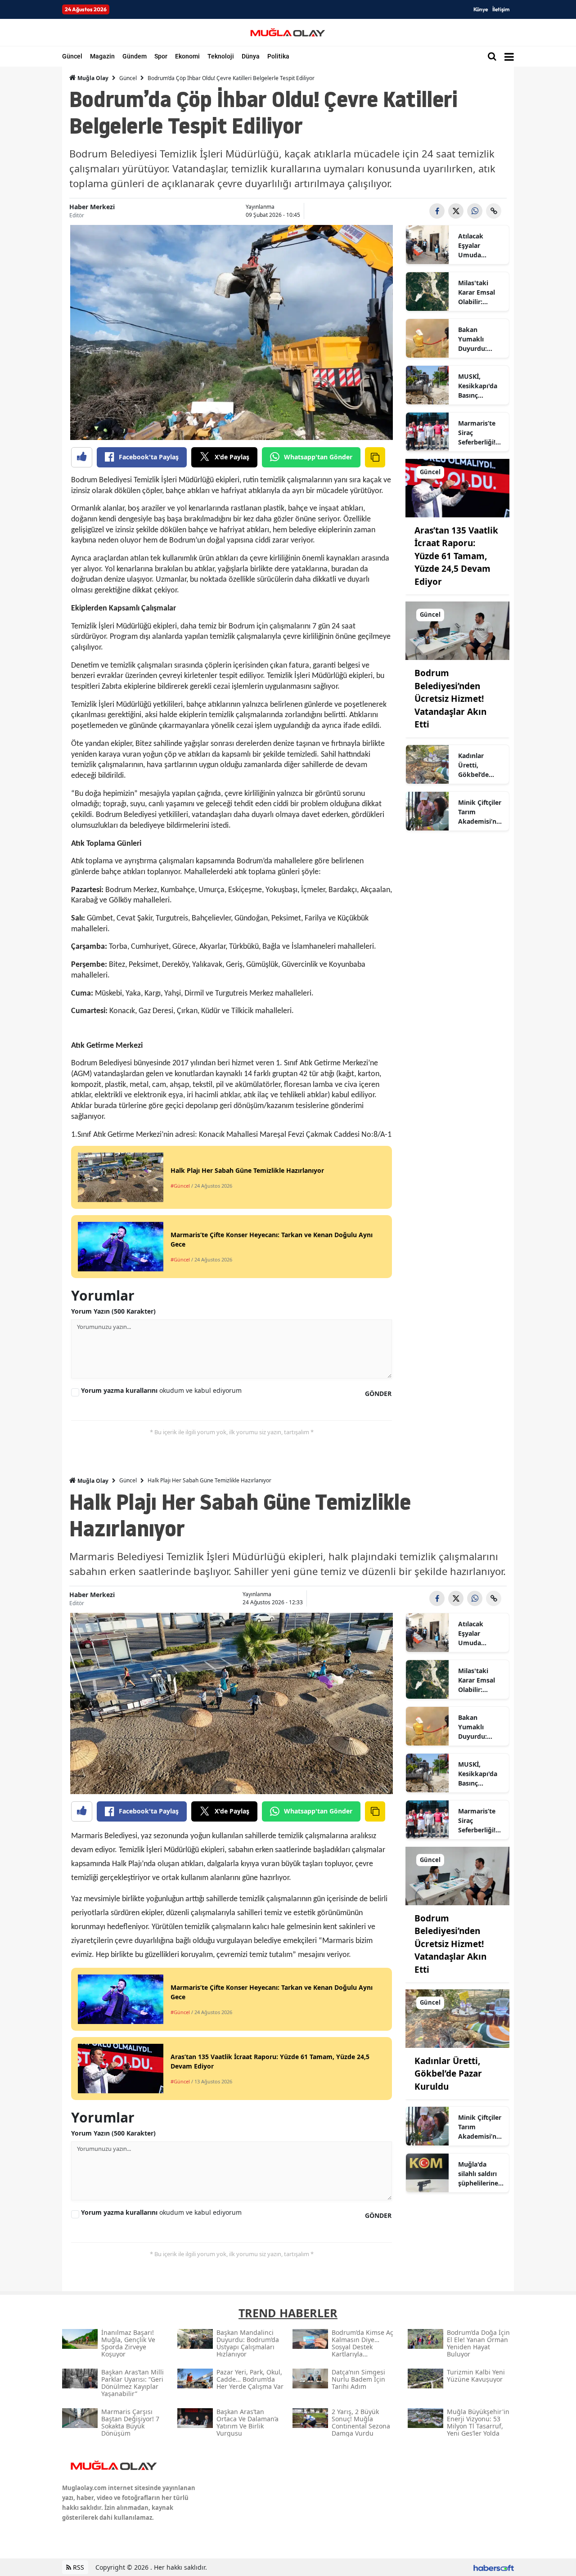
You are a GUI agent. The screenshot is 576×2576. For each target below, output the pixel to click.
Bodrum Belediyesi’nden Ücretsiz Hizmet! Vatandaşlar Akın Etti (450, 699)
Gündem (135, 56)
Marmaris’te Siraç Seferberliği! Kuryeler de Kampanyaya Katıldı (478, 433)
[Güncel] (457, 487)
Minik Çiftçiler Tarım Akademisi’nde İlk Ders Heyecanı (481, 812)
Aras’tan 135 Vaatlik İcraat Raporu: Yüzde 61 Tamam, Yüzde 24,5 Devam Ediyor (456, 556)
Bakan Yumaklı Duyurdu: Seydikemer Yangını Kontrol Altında (477, 339)
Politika (278, 56)
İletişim (501, 9)
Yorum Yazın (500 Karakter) (113, 1311)
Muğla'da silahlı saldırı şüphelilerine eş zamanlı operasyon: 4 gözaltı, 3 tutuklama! (478, 2174)
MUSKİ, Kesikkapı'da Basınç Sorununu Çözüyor (478, 386)
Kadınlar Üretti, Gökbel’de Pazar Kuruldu (480, 765)
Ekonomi (187, 56)
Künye (481, 9)
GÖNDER (378, 1393)
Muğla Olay (92, 78)
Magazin (102, 56)
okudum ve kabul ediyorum (161, 1390)
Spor (161, 56)
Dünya (251, 56)
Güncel (72, 56)
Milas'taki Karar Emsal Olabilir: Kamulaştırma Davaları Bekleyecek (480, 292)
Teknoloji (221, 56)
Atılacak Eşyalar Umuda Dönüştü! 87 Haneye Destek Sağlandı (477, 246)
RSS (78, 2567)
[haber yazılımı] (494, 2567)
